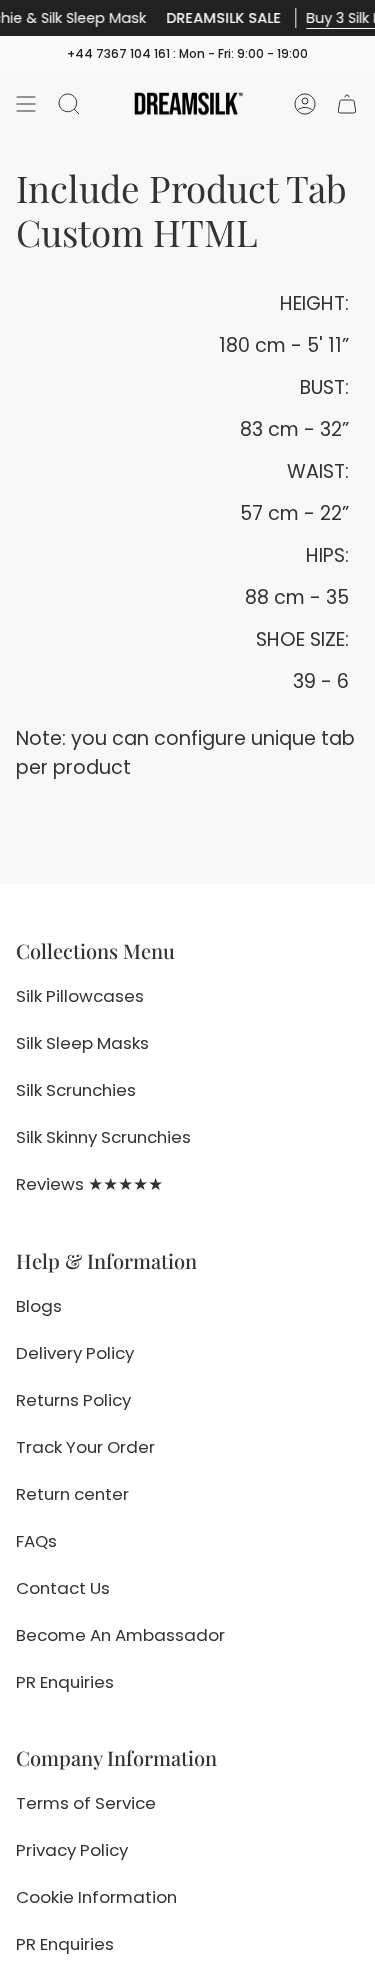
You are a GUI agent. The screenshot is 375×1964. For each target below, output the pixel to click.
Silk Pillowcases (80, 996)
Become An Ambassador (120, 1635)
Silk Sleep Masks (82, 1043)
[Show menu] (26, 104)
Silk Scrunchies (76, 1090)
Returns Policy (73, 1400)
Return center (72, 1494)
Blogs (39, 1306)
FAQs (36, 1541)
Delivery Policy (75, 1353)
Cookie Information (96, 1897)
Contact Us (63, 1588)
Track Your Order (85, 1447)
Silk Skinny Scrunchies (103, 1137)
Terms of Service (86, 1803)
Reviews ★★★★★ (89, 1184)
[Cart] (347, 104)
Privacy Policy (72, 1850)
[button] (69, 104)
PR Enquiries (65, 1682)
